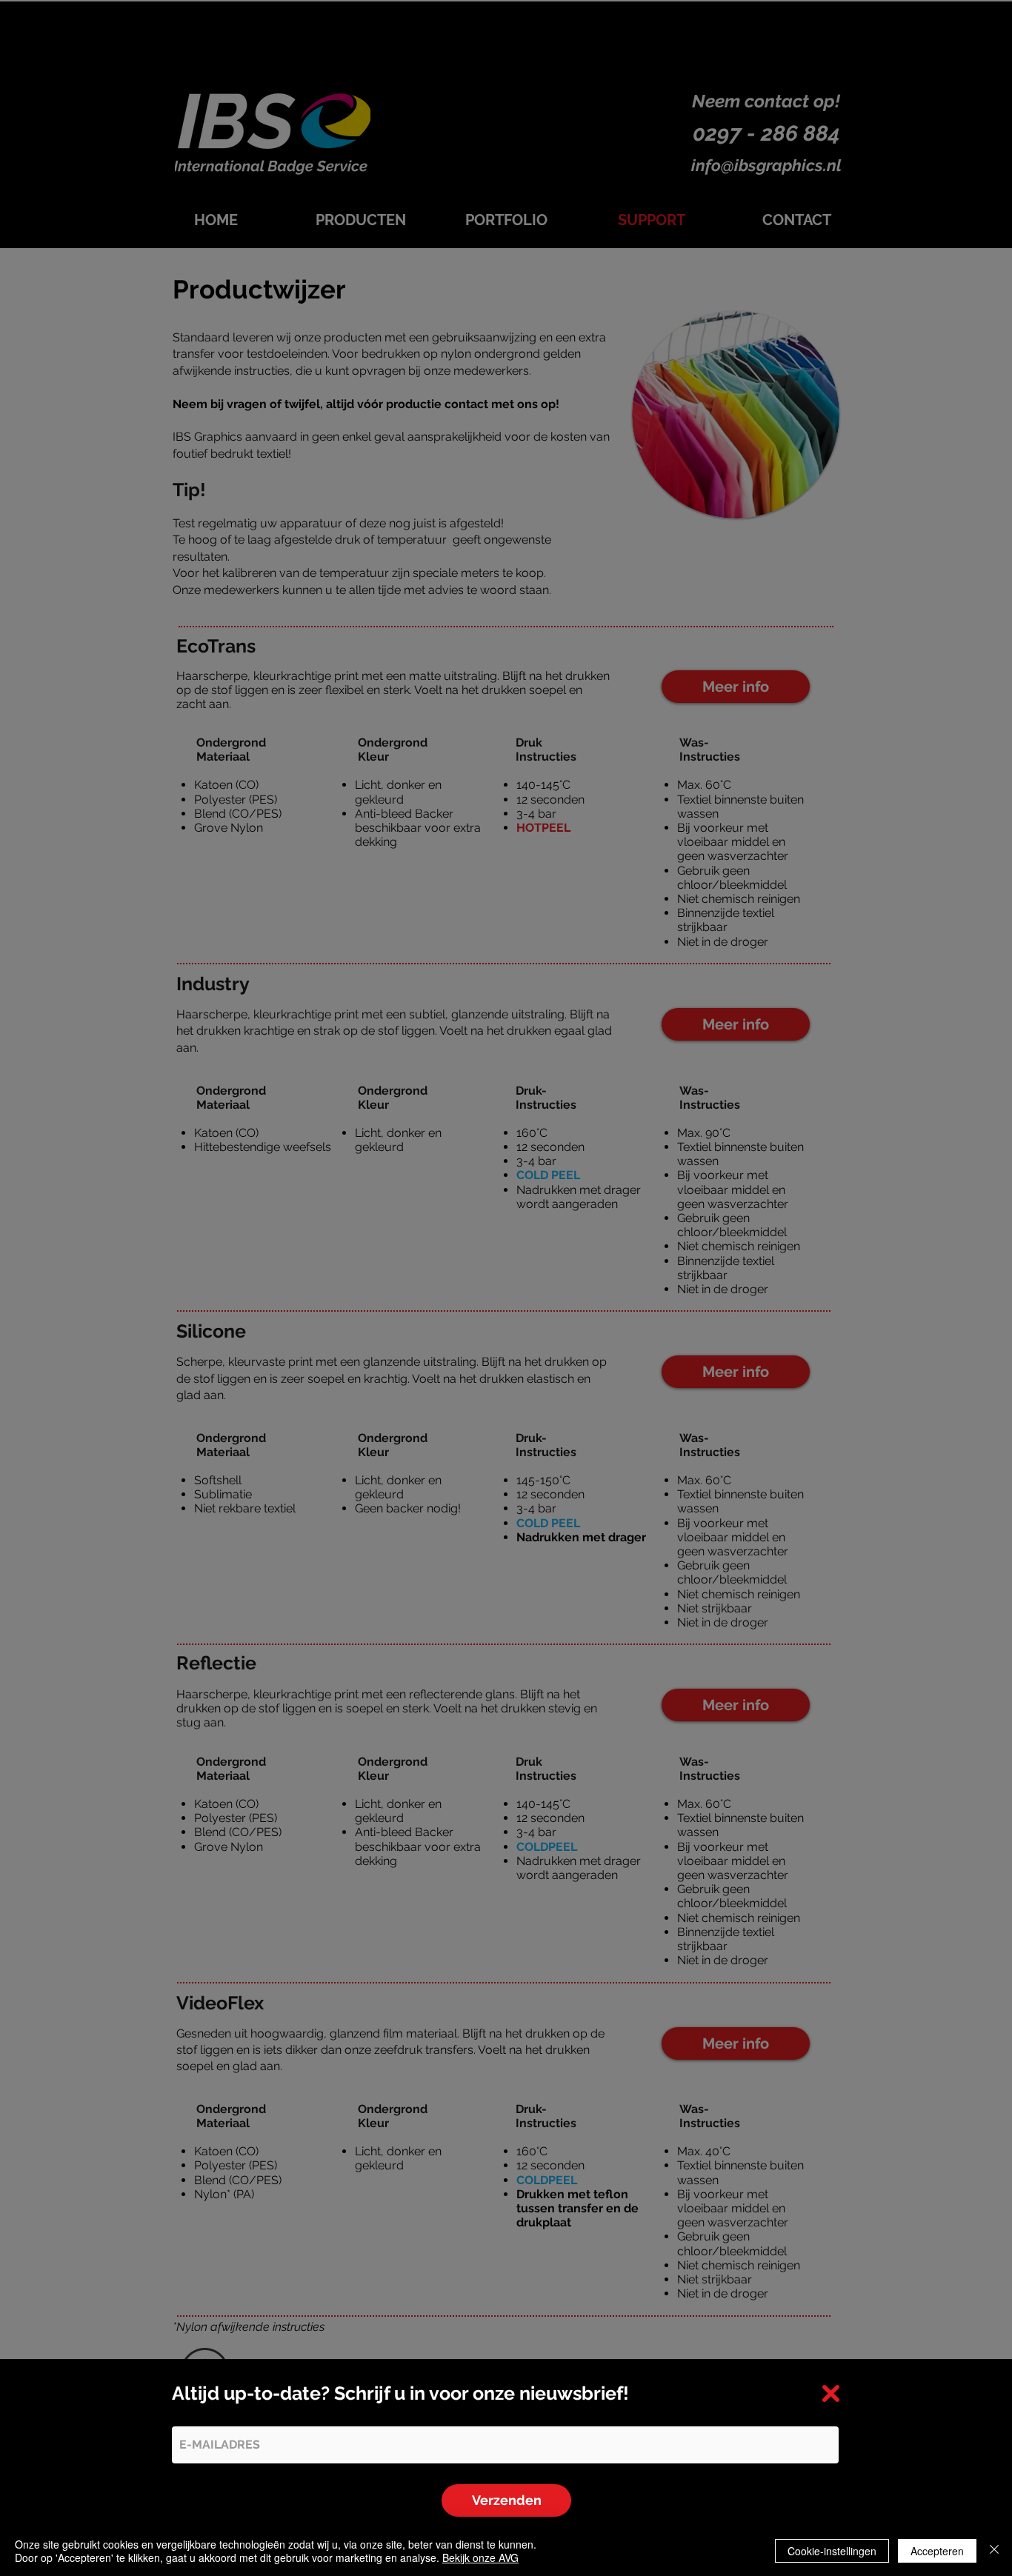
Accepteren (937, 2551)
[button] (831, 2393)
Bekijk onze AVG (480, 2557)
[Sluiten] (994, 2551)
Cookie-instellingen (832, 2551)
